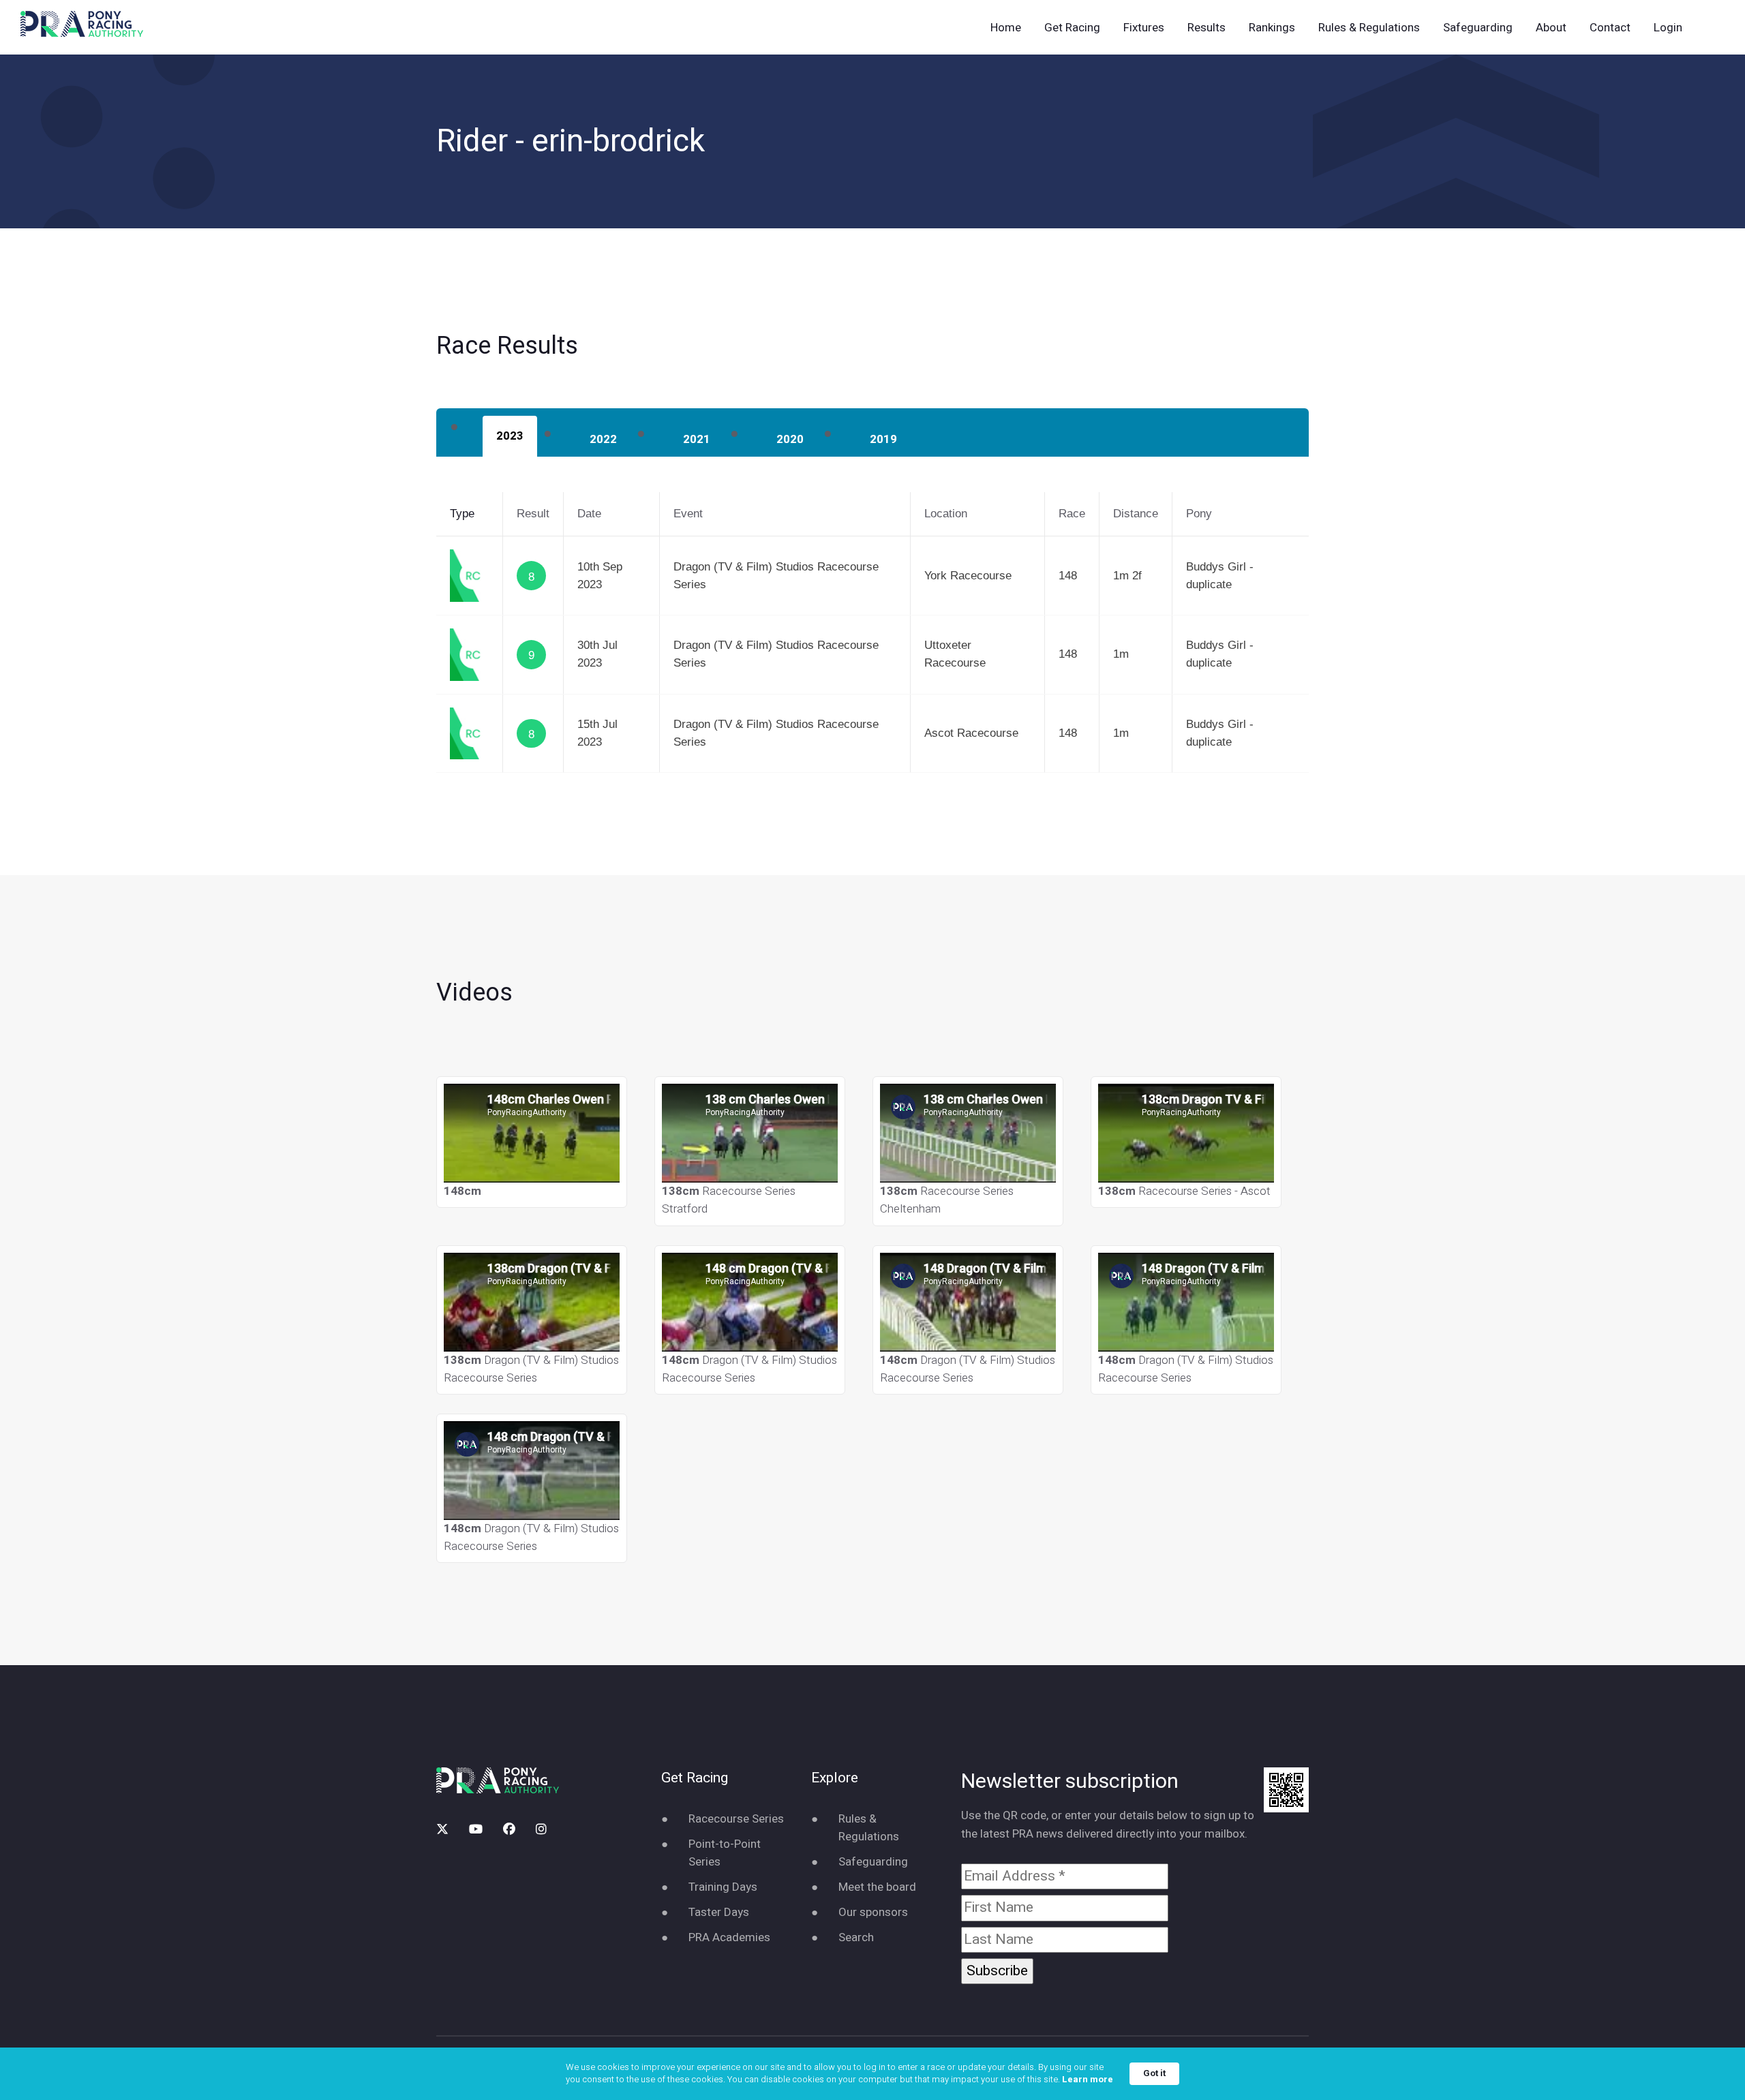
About (1551, 28)
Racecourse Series (736, 1819)
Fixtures (1144, 28)
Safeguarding (1478, 28)
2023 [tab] (510, 436)
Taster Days (719, 1912)
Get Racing (1072, 28)
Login (1668, 28)
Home (1006, 28)
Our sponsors (873, 1912)
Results (1207, 28)
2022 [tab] (603, 439)
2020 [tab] (790, 439)
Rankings (1272, 28)
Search (856, 1937)
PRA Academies (729, 1937)
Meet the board (877, 1887)
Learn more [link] (1088, 2080)
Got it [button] (1154, 2073)
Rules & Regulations (1369, 28)
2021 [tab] (697, 439)
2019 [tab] (883, 439)
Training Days (723, 1887)
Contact (1610, 28)
